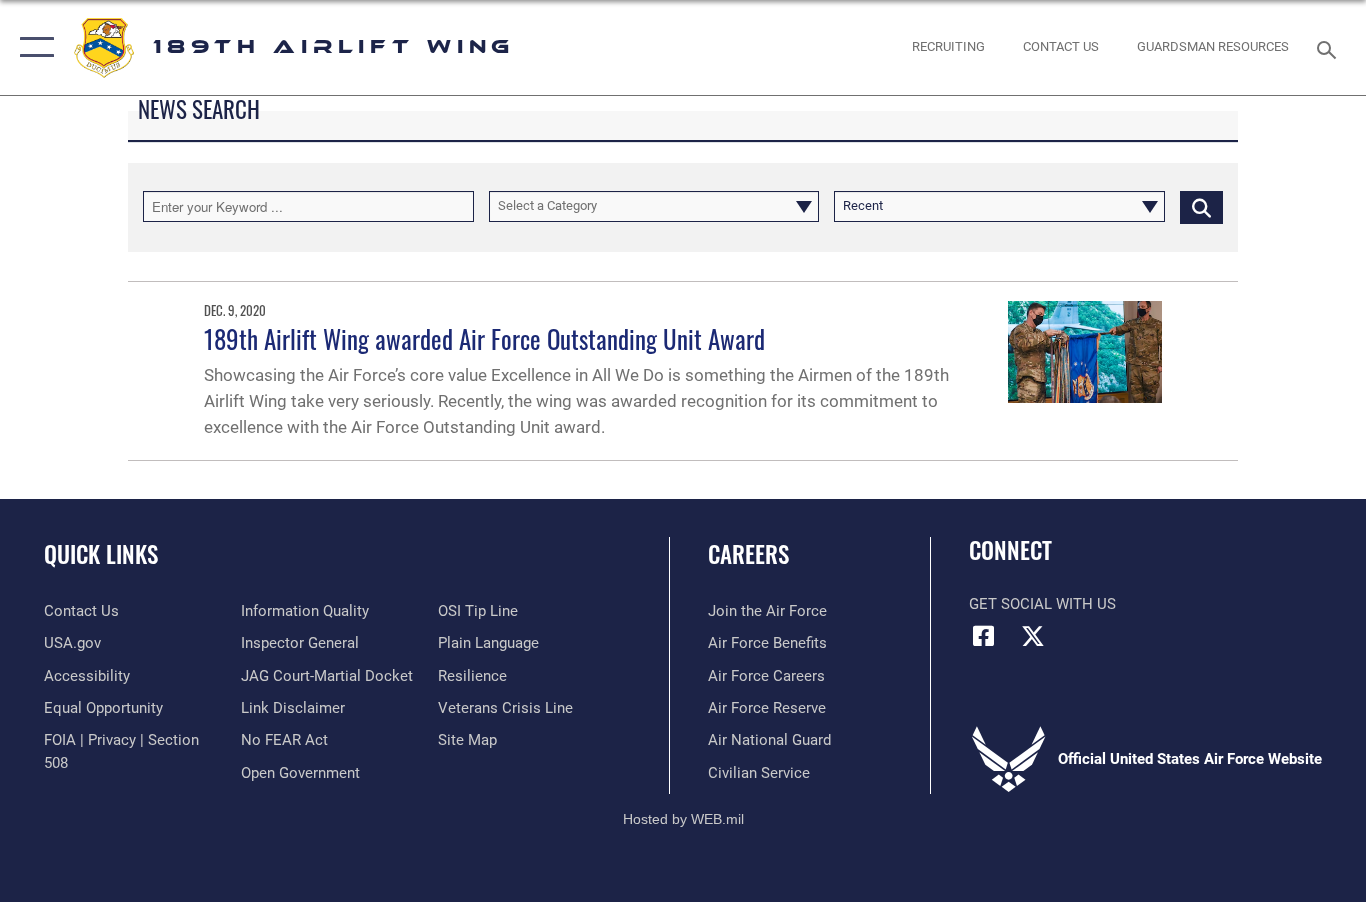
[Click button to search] (1201, 206)
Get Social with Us (1042, 604)
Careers (748, 554)
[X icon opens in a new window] (1033, 636)
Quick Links (101, 554)
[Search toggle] (1330, 48)
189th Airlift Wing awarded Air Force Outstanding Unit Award (484, 338)
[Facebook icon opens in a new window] (984, 636)
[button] (32, 47)
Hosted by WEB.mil (683, 819)
